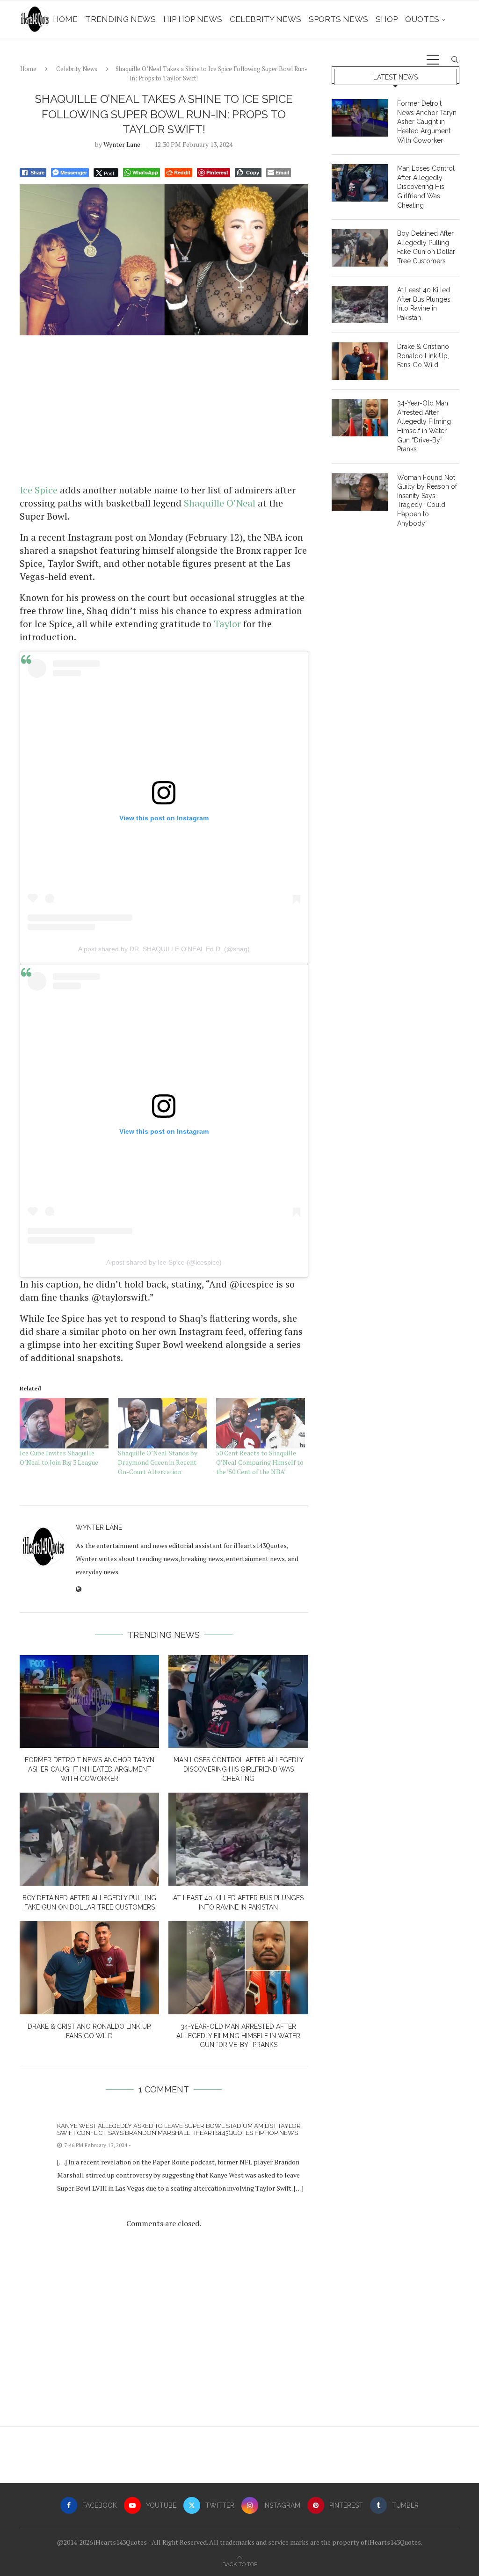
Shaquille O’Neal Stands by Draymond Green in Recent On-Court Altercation (158, 1462)
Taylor (227, 624)
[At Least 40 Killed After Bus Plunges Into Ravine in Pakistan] (238, 1839)
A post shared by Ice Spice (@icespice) (164, 1262)
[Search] (455, 59)
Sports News (338, 19)
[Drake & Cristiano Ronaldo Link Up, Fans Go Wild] (89, 1968)
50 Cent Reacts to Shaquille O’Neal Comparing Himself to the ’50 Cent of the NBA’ (260, 1462)
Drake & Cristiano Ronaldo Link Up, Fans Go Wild (423, 356)
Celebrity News (265, 19)
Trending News (120, 19)
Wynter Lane (122, 144)
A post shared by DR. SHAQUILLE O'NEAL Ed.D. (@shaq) (164, 949)
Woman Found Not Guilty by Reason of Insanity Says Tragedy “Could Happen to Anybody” (427, 500)
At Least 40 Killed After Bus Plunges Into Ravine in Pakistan (424, 304)
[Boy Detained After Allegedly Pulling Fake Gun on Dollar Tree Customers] (89, 1839)
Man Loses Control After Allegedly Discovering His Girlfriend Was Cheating (239, 1769)
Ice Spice (39, 490)
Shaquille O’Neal (220, 503)
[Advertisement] (164, 409)
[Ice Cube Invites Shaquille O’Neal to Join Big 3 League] (64, 1423)
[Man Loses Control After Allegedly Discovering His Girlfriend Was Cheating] (238, 1702)
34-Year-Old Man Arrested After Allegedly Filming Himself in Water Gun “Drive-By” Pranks (238, 2036)
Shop (387, 19)
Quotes (422, 19)
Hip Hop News (193, 19)
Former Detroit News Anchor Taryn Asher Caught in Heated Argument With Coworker (90, 1769)
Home (65, 19)
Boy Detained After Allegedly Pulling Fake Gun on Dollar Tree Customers (426, 247)
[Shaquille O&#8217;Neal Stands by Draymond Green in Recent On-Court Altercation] (162, 1423)
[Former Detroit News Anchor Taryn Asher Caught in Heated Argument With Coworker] (89, 1702)
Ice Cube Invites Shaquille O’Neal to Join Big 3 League (59, 1458)
